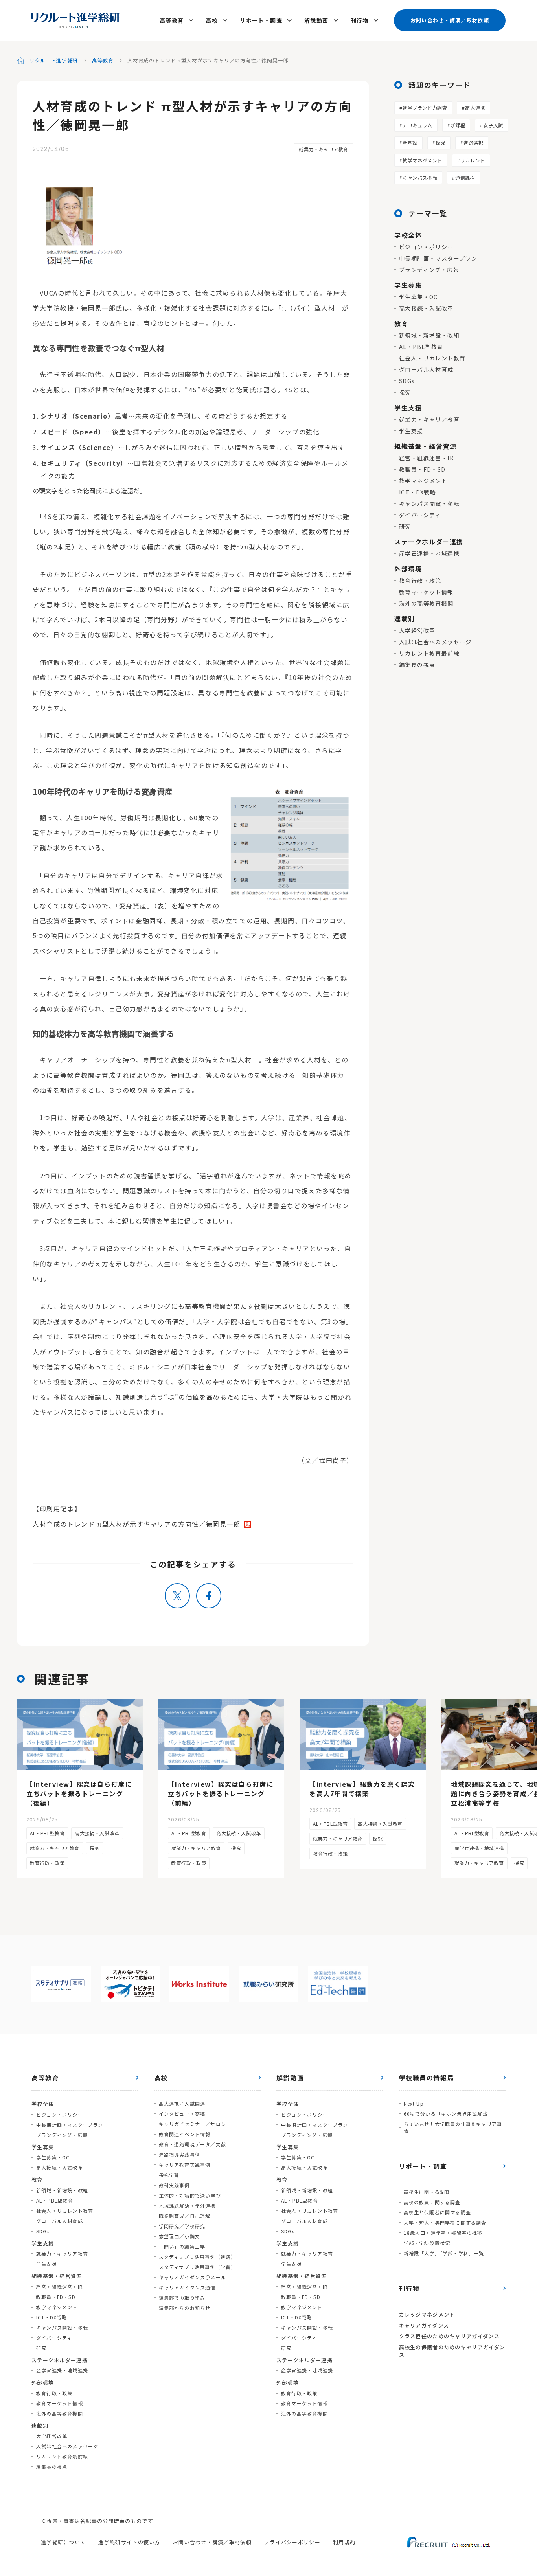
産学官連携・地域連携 (429, 553)
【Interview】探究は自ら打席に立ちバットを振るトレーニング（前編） (221, 1793)
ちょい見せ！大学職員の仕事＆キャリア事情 (453, 2127)
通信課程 (465, 177)
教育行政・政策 (420, 581)
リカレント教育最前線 (429, 653)
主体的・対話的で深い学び (190, 2195)
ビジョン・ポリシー (426, 247)
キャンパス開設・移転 (429, 503)
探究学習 (169, 2175)
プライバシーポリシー (292, 2542)
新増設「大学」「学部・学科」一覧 (444, 2253)
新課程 (458, 125)
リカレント (473, 160)
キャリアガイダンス (424, 2325)
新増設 (410, 142)
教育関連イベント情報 (185, 2134)
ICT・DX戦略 (417, 492)
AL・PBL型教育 (421, 347)
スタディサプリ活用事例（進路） (198, 2257)
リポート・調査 (261, 20)
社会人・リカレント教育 (432, 358)
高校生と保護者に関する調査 (438, 2212)
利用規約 (344, 2542)
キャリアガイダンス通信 (187, 2287)
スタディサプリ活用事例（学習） (198, 2267)
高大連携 (475, 107)
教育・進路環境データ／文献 (193, 2144)
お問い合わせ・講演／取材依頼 (450, 20)
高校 (212, 20)
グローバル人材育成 (426, 369)
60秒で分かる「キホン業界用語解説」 (449, 2114)
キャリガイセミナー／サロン (193, 2124)
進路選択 (473, 142)
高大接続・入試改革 (426, 308)
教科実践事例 (174, 2185)
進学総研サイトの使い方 (129, 2542)
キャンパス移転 (420, 177)
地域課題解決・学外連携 (187, 2206)
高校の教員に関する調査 (432, 2202)
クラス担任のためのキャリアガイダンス (449, 2336)
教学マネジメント (422, 160)
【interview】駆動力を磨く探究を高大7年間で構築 (362, 1789)
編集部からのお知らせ (185, 2308)
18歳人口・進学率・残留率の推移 (443, 2233)
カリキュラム (417, 125)
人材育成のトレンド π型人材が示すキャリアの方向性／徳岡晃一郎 (137, 1524)
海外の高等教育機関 (426, 603)
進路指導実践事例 (180, 2154)
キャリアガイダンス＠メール (193, 2277)
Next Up (414, 2103)
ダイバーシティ (420, 515)
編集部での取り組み (182, 2298)
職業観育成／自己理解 (185, 2216)
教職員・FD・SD (422, 469)
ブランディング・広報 (429, 270)
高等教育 (172, 20)
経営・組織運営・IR (427, 458)
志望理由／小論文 (180, 2236)
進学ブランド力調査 (425, 107)
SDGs (407, 381)
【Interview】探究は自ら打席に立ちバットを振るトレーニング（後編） (79, 1793)
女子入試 (493, 125)
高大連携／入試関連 (182, 2103)
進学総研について (63, 2542)
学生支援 (411, 431)
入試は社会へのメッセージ (435, 642)
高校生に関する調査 (427, 2192)
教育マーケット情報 (426, 592)
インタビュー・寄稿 (182, 2114)
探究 (440, 142)
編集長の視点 (417, 665)
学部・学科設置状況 (427, 2243)
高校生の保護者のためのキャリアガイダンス (452, 2351)
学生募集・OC (418, 297)
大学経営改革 (417, 630)
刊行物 (360, 20)
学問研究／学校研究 (182, 2226)
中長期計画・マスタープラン (438, 258)
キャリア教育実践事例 (185, 2165)
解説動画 (316, 20)
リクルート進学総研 (54, 60)
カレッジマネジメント (427, 2314)
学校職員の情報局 (427, 2078)
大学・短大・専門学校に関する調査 (445, 2222)
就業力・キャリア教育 (324, 149)
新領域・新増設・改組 (429, 335)
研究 (405, 526)
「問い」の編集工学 (182, 2246)
